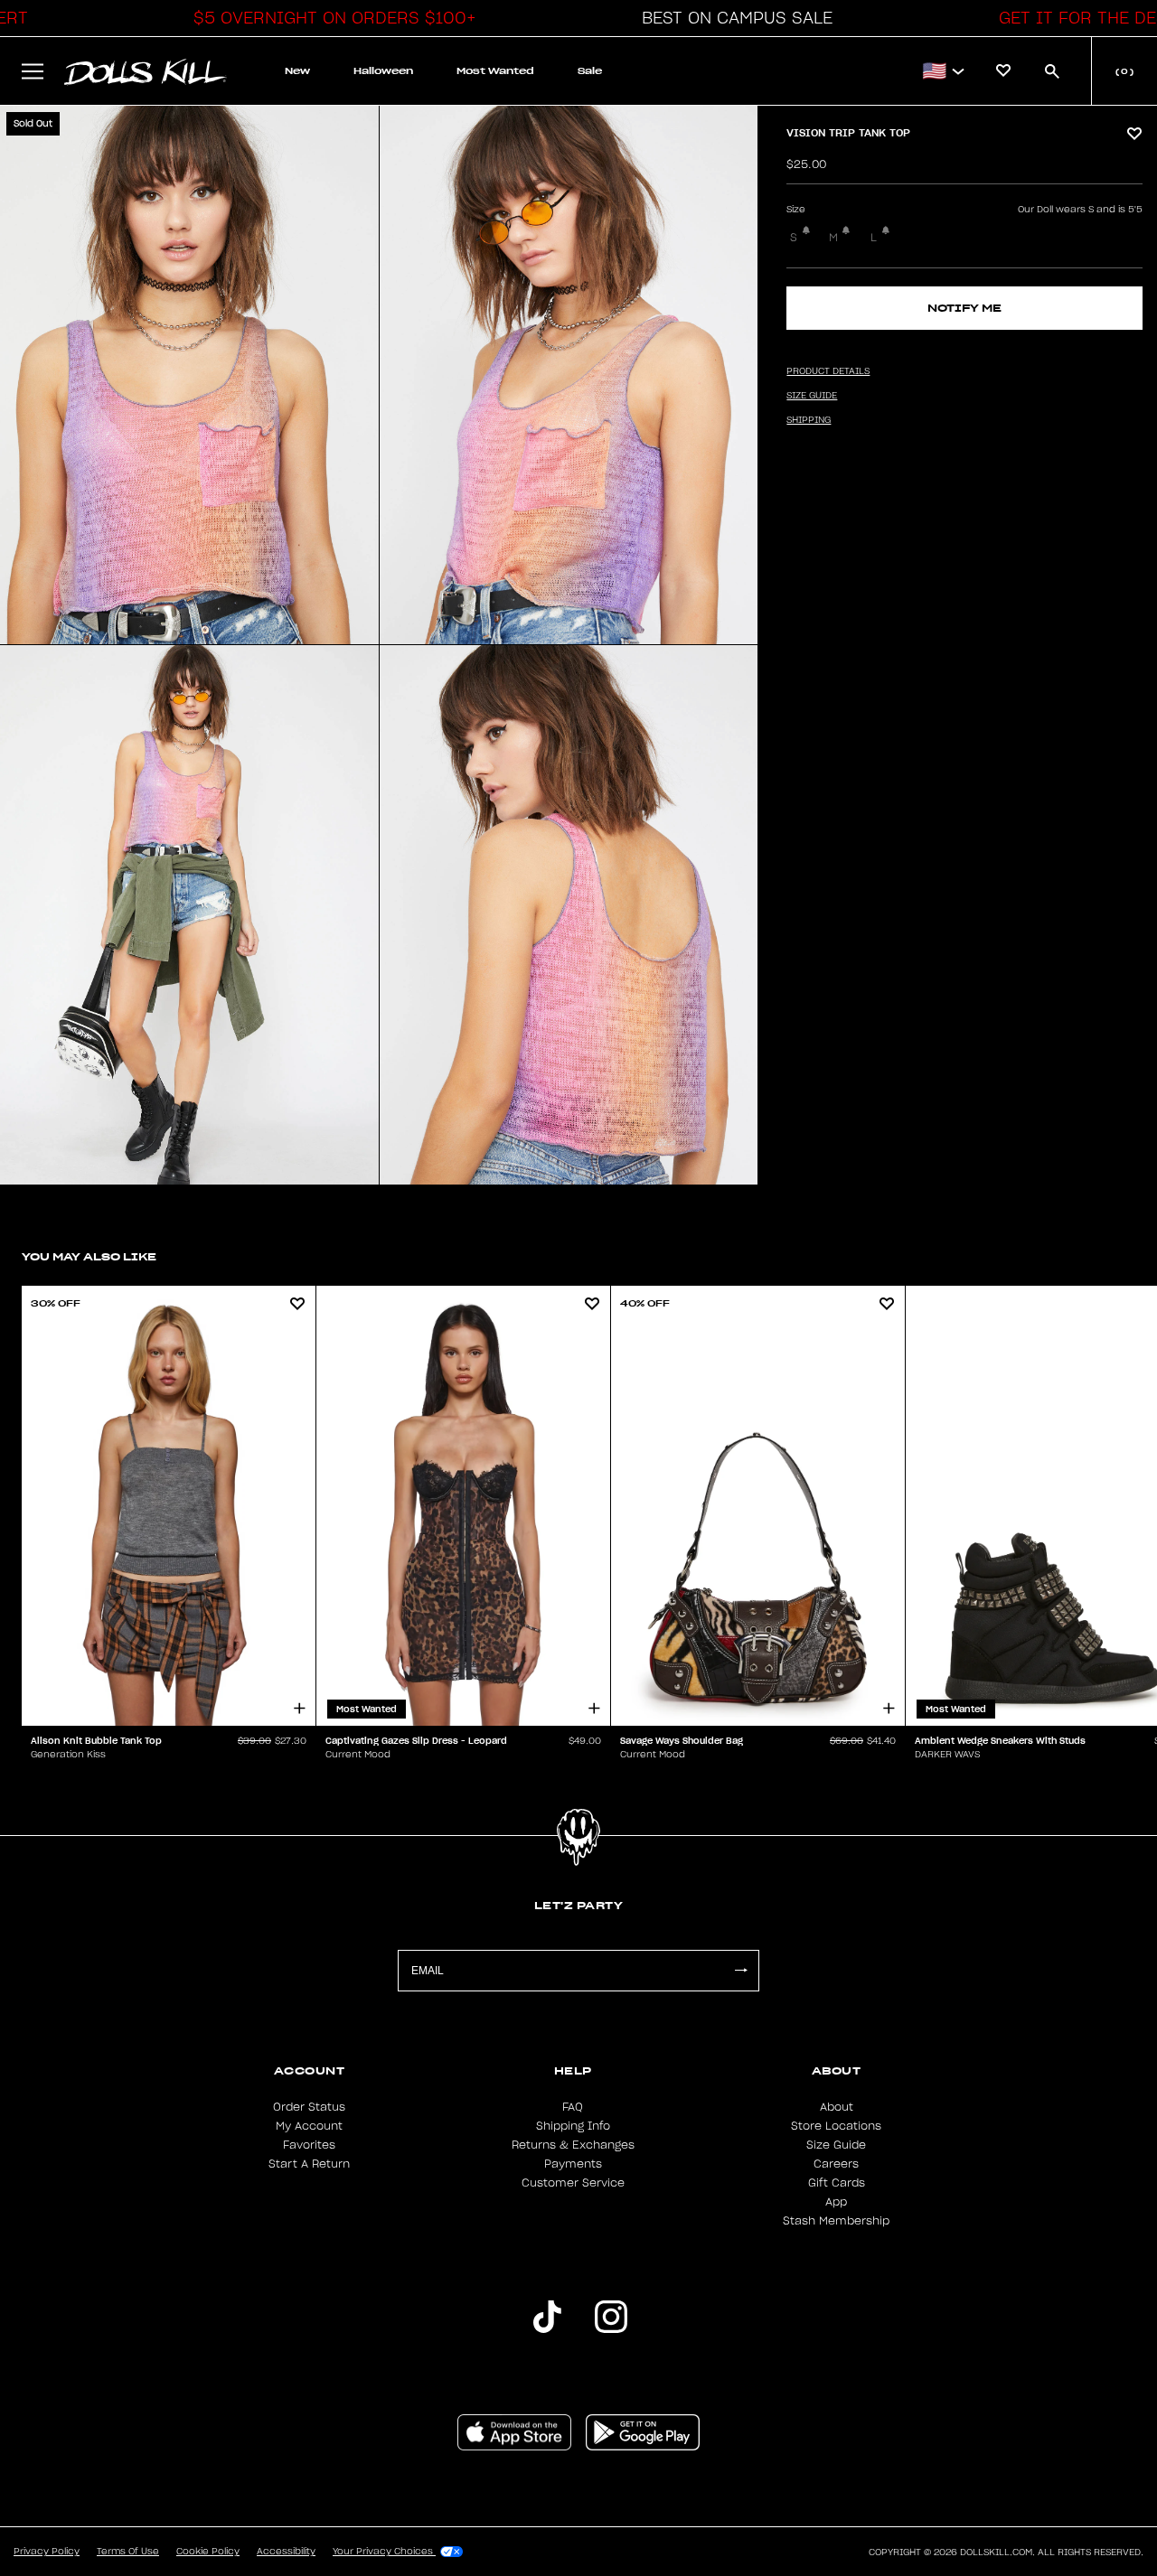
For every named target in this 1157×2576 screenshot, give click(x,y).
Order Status (309, 2107)
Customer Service (573, 2183)
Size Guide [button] (812, 396)
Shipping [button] (809, 420)
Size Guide (836, 2145)
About (837, 2107)
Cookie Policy (208, 2552)
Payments (573, 2164)
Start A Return (309, 2164)
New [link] (297, 71)
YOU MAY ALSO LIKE (89, 1256)
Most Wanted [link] (495, 71)
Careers (836, 2164)
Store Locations (836, 2126)
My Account (309, 2126)
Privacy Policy (47, 2552)
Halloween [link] (383, 71)
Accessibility (286, 2552)
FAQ (573, 2107)
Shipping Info (573, 2126)
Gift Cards (837, 2183)
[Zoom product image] (189, 375)
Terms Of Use (128, 2552)
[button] (330, 18)
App (836, 2202)
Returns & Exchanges (573, 2145)
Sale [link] (590, 71)
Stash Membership (836, 2221)
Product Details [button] (828, 371)
